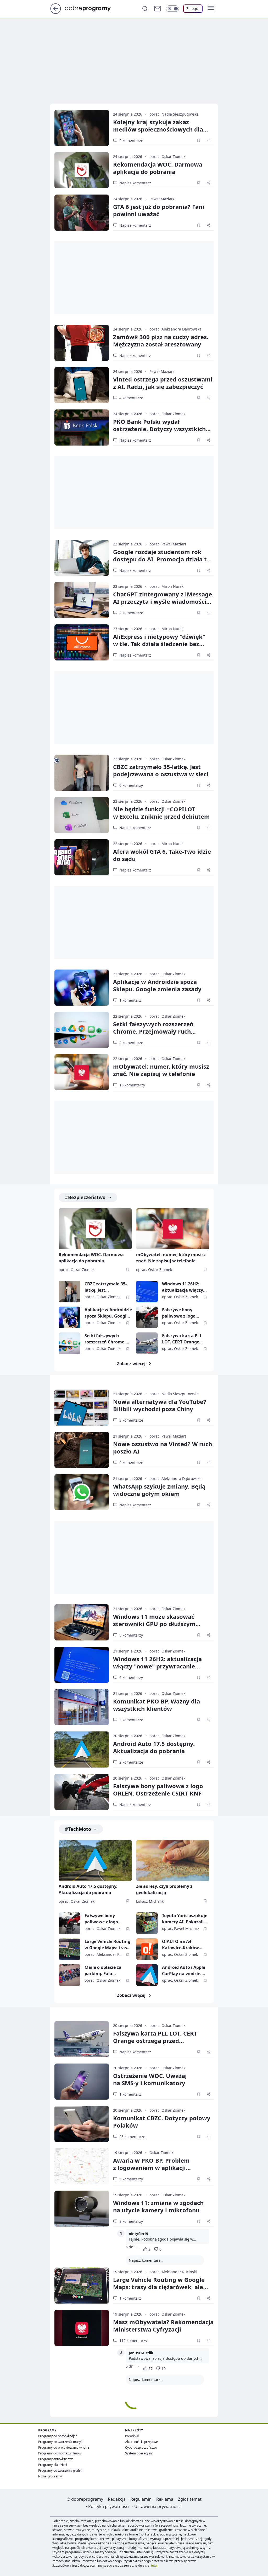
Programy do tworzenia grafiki (60, 2470)
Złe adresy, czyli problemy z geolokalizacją (164, 1889)
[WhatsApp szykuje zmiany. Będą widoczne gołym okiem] (82, 1492)
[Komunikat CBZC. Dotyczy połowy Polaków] (82, 2124)
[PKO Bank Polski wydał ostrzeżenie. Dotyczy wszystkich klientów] (82, 428)
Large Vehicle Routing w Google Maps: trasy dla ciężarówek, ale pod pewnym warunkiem (107, 1945)
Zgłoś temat (190, 2499)
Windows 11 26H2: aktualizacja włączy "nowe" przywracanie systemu (185, 1287)
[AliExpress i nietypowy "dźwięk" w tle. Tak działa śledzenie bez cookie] (82, 642)
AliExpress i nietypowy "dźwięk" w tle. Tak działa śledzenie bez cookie (159, 644)
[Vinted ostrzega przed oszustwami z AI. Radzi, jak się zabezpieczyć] (82, 385)
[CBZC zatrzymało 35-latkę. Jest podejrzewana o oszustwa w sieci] (82, 773)
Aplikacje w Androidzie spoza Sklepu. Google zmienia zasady (157, 985)
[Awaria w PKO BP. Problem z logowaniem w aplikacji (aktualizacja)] (82, 2166)
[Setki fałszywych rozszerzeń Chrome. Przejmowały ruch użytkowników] (82, 1030)
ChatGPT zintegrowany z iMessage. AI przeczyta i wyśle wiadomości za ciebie (163, 601)
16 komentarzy (132, 1085)
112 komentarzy (133, 2341)
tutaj (154, 2565)
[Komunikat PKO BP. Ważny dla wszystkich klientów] (82, 1707)
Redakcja (117, 2499)
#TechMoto (78, 1829)
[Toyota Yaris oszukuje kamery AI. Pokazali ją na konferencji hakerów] (147, 1923)
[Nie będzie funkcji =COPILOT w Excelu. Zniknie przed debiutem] (82, 815)
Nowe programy (50, 2476)
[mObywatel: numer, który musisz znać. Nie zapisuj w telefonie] (82, 1072)
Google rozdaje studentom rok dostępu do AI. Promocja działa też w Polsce (163, 559)
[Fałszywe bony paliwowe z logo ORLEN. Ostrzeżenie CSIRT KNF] (147, 1317)
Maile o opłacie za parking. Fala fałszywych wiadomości (103, 1971)
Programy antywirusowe (56, 2459)
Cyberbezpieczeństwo (141, 2447)
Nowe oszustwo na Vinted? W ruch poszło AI (163, 1447)
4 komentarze (131, 398)
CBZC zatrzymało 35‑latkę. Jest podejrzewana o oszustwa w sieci (161, 770)
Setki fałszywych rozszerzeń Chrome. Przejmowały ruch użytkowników (153, 1031)
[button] (211, 9)
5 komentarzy (131, 1635)
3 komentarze (131, 1420)
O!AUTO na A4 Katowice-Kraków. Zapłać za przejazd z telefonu (183, 1945)
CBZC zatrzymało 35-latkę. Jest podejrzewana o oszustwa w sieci (106, 1287)
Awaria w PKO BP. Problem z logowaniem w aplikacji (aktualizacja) (151, 2168)
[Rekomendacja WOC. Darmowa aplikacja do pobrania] (82, 170)
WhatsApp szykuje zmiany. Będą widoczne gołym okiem (159, 1490)
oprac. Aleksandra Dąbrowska (175, 329)
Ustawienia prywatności (158, 2506)
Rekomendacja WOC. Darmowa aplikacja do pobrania (158, 168)
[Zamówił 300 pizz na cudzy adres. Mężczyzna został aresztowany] (82, 343)
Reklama (165, 2499)
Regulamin (141, 2499)
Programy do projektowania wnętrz (64, 2447)
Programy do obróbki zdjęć (58, 2436)
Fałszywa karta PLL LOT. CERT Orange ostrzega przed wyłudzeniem (182, 1339)
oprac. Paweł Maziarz (168, 544)
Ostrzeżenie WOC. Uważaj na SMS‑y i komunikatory (150, 2079)
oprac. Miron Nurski (167, 586)
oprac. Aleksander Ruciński (173, 2272)
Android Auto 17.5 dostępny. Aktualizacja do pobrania (154, 1747)
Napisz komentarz (135, 183)
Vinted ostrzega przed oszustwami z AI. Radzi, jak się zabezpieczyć (163, 383)
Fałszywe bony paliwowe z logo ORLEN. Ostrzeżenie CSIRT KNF (183, 1313)
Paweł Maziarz (162, 199)
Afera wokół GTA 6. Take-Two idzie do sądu (162, 855)
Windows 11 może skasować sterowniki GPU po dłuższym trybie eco (154, 1624)
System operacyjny (139, 2453)
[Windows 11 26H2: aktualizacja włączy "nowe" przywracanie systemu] (147, 1292)
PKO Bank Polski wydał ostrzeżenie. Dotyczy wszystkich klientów (159, 429)
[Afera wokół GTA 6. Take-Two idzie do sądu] (82, 857)
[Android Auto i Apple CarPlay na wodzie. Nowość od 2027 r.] (147, 1975)
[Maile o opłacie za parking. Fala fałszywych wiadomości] (69, 1975)
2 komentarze (131, 141)
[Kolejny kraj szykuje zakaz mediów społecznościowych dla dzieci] (82, 128)
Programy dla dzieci (53, 2465)
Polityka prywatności (109, 2506)
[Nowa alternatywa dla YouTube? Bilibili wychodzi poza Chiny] (82, 1407)
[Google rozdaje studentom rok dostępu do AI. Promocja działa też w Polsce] (82, 558)
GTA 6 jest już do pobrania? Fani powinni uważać (159, 210)
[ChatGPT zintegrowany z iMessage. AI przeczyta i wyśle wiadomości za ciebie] (82, 600)
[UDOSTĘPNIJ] (209, 140)
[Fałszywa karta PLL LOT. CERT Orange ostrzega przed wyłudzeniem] (147, 1343)
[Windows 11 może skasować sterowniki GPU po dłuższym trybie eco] (82, 1622)
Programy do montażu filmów (60, 2453)
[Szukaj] (145, 9)
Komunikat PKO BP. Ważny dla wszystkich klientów (157, 1705)
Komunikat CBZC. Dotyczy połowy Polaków (162, 2122)
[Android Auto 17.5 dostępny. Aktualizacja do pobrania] (82, 1749)
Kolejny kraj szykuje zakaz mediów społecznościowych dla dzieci (158, 129)
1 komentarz (130, 1000)
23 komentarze (132, 2137)
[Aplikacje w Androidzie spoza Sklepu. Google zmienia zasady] (82, 988)
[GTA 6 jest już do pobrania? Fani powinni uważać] (82, 213)
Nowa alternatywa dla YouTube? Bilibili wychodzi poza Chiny (160, 1405)
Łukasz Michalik (150, 1901)
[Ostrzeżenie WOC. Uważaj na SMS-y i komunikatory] (82, 2082)
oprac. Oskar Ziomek (167, 156)
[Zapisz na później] (199, 140)
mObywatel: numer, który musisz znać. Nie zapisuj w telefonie (161, 1070)
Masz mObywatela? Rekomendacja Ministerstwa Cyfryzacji (163, 2326)
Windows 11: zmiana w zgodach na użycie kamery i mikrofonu (158, 2206)
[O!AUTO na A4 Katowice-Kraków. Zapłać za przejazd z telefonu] (147, 1949)
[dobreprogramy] (92, 8)
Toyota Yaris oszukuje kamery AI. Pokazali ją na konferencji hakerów (185, 1919)
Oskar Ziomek (161, 2153)
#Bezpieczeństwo (85, 1197)
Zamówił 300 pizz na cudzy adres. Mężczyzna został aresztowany (161, 340)
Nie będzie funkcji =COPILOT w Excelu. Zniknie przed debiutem (161, 813)
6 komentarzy (131, 785)
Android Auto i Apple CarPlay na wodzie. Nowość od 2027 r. (184, 1971)
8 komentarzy (131, 2221)
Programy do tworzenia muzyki (61, 2442)
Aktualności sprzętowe (141, 2442)
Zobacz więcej (131, 1364)
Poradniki (132, 2436)
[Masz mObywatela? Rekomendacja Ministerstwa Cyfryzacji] (82, 2328)
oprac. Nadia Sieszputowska (174, 114)
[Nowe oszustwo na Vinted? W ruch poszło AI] (82, 1450)
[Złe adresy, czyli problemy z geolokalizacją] (173, 1860)
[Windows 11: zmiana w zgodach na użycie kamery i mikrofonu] (82, 2209)
